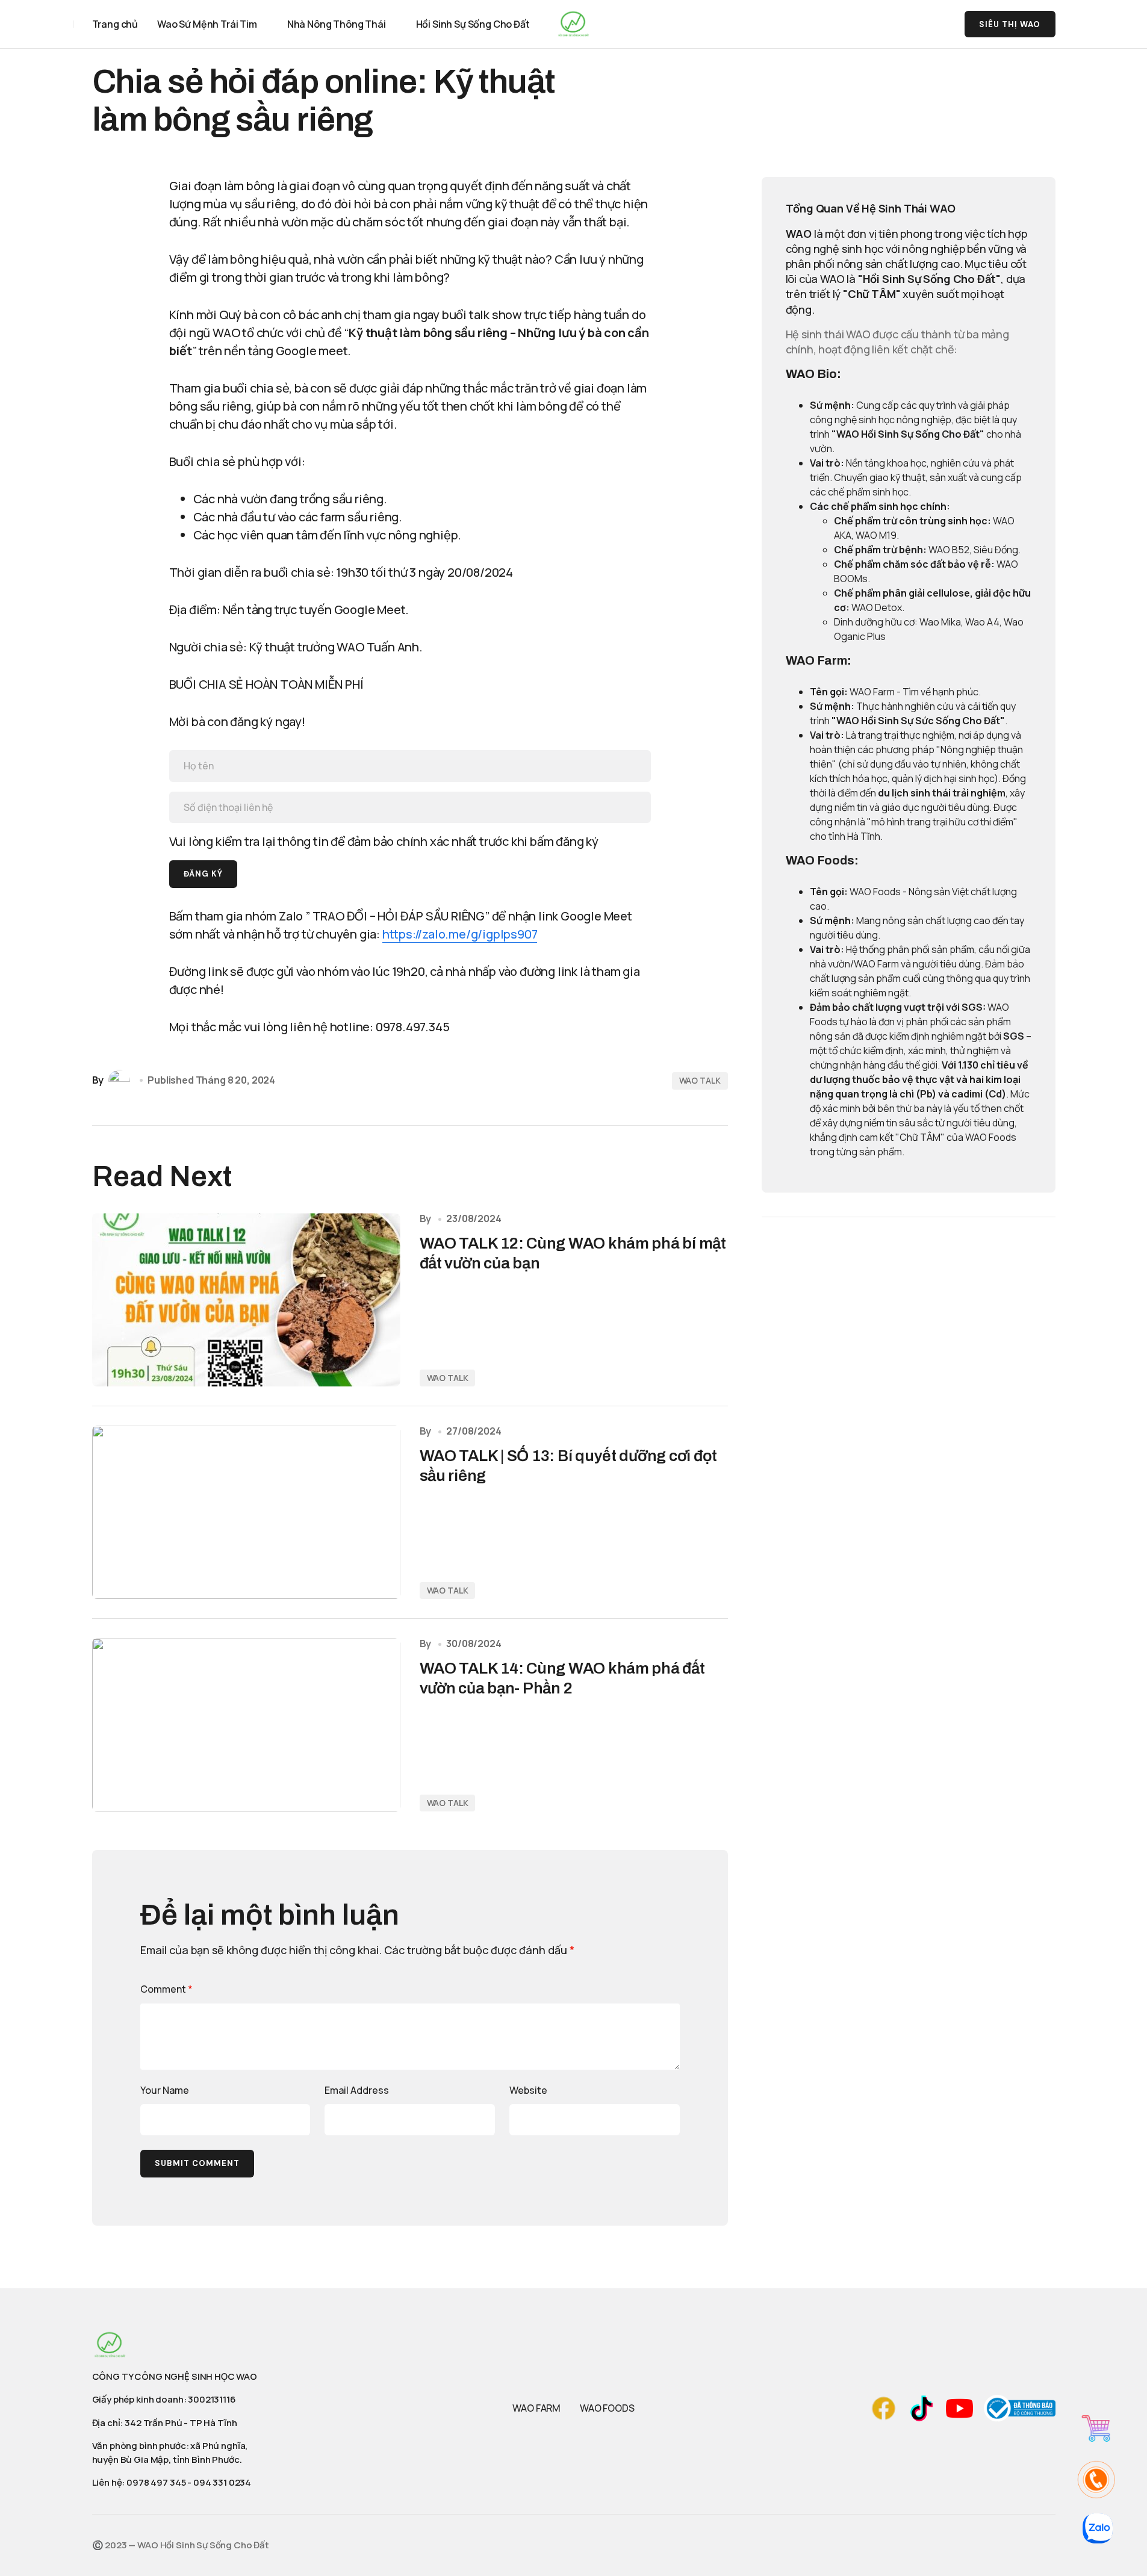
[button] (910, 24)
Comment (166, 1989)
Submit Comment (197, 2163)
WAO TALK (700, 1080)
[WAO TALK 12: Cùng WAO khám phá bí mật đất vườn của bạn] (246, 1300)
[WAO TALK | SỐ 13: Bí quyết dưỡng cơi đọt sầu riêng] (246, 1512)
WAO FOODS (607, 2408)
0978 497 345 (156, 2482)
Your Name (165, 2090)
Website (528, 2090)
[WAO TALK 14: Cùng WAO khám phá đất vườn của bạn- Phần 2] (246, 1725)
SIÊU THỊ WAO (1010, 24)
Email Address (357, 2090)
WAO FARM (536, 2408)
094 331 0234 (222, 2482)
